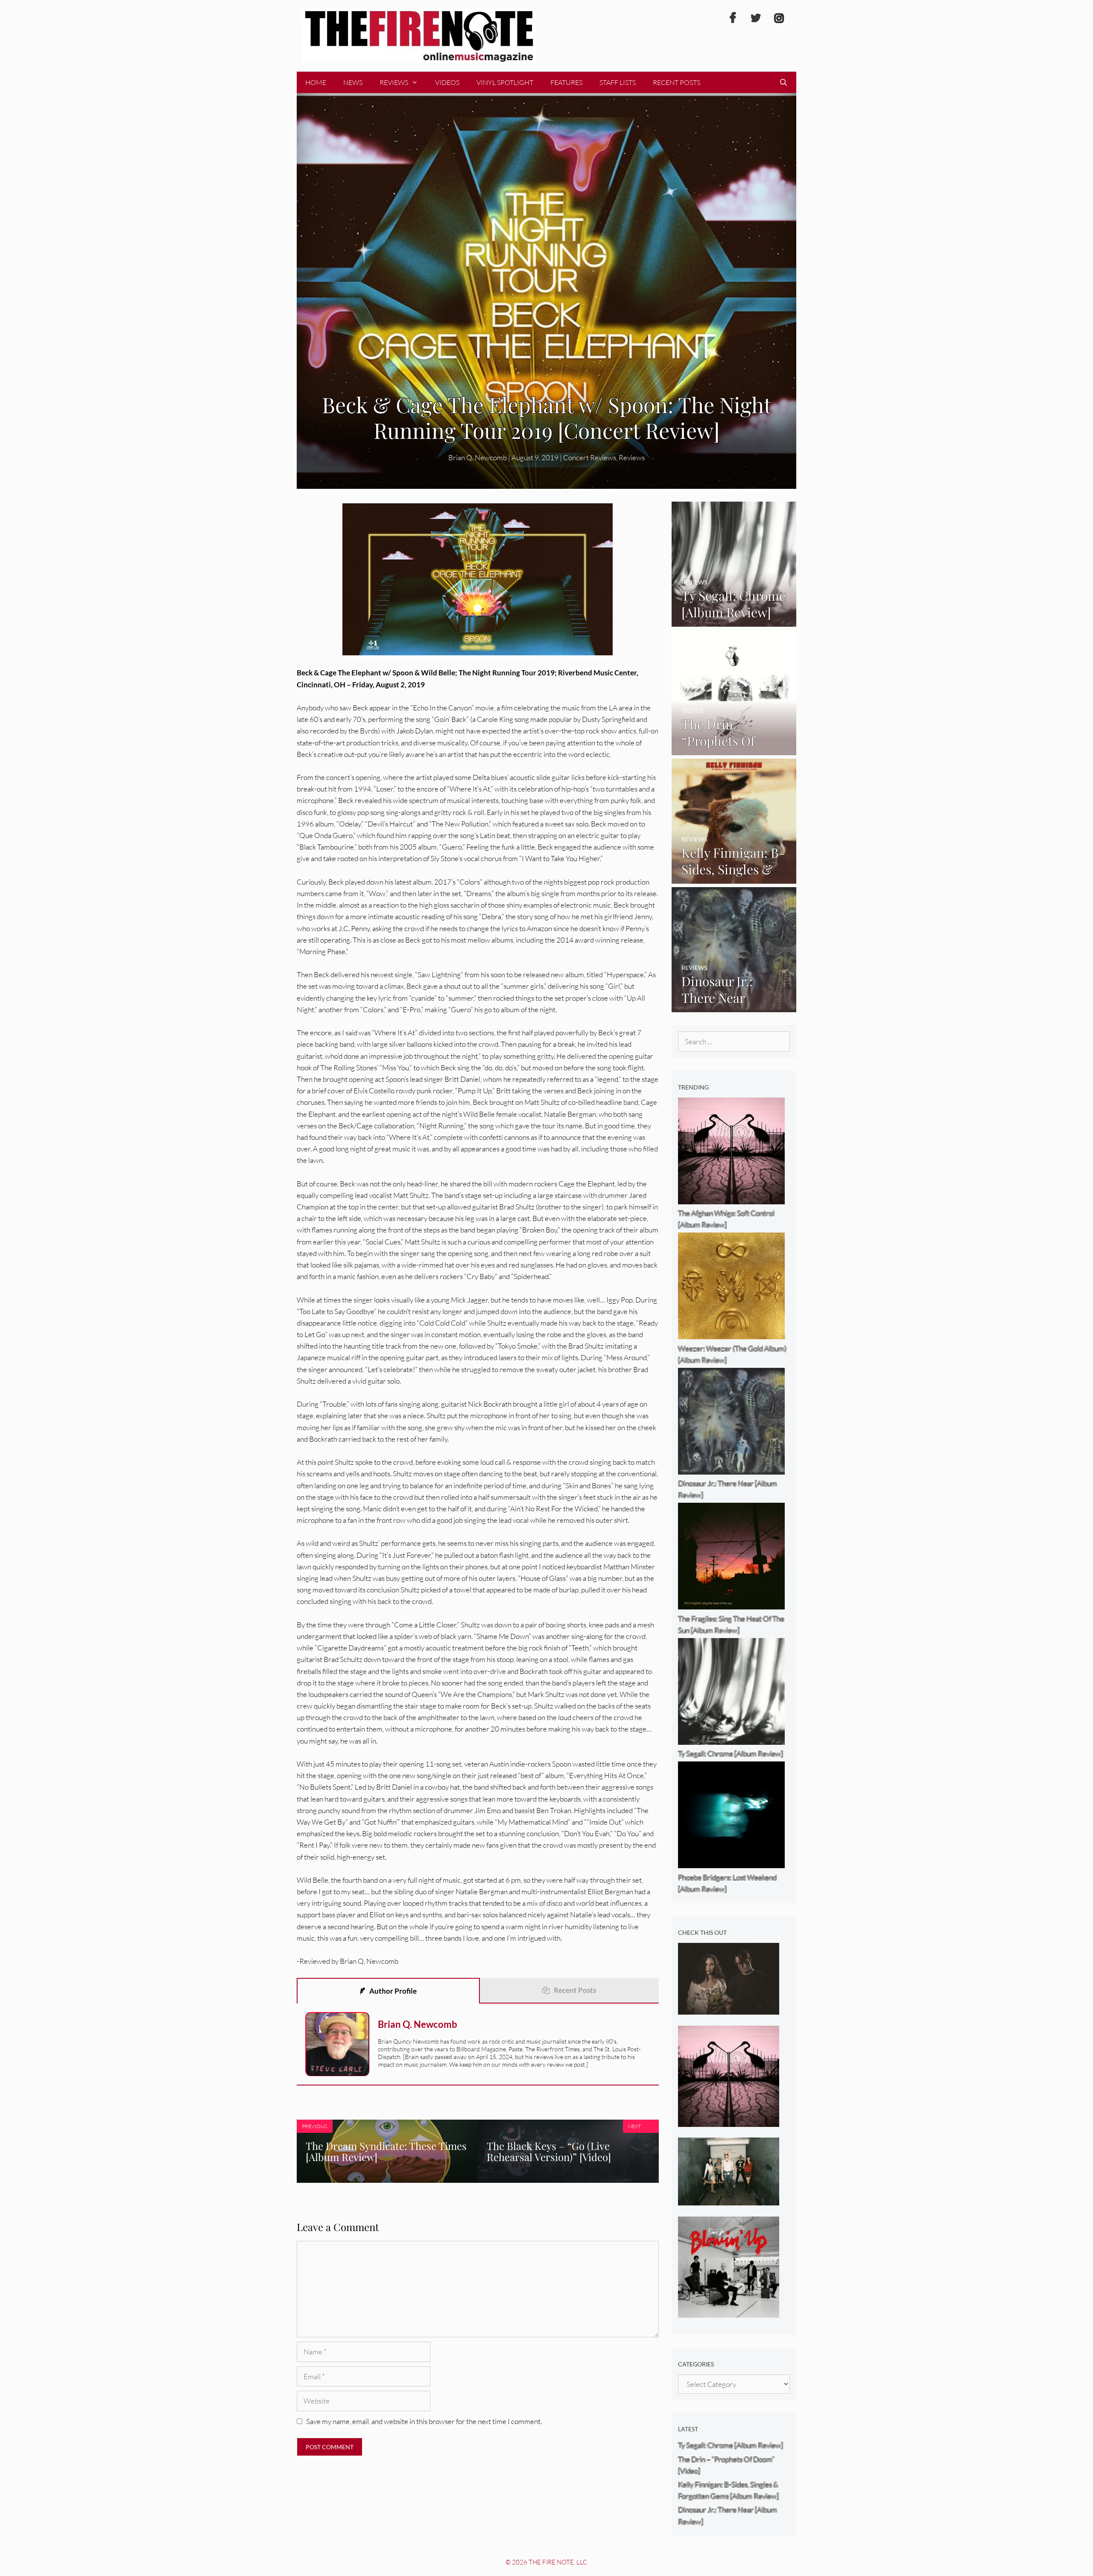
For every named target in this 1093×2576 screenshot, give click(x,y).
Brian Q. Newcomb (478, 457)
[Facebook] (733, 18)
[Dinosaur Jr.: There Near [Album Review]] (734, 1006)
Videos (447, 82)
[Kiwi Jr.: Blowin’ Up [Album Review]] (729, 2312)
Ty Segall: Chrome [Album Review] (731, 2445)
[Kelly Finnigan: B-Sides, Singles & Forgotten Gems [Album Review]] (734, 878)
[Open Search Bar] (783, 82)
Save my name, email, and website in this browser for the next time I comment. (424, 2421)
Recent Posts (677, 82)
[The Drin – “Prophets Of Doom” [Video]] (734, 749)
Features (566, 82)
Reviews (394, 82)
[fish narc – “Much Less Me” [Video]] (729, 2200)
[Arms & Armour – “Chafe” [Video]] (729, 2009)
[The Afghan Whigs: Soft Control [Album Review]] (729, 2121)
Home (316, 82)
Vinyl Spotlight (505, 82)
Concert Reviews (590, 457)
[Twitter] (756, 18)
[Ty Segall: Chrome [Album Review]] (734, 621)
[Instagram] (779, 18)
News (353, 82)
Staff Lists (618, 82)
